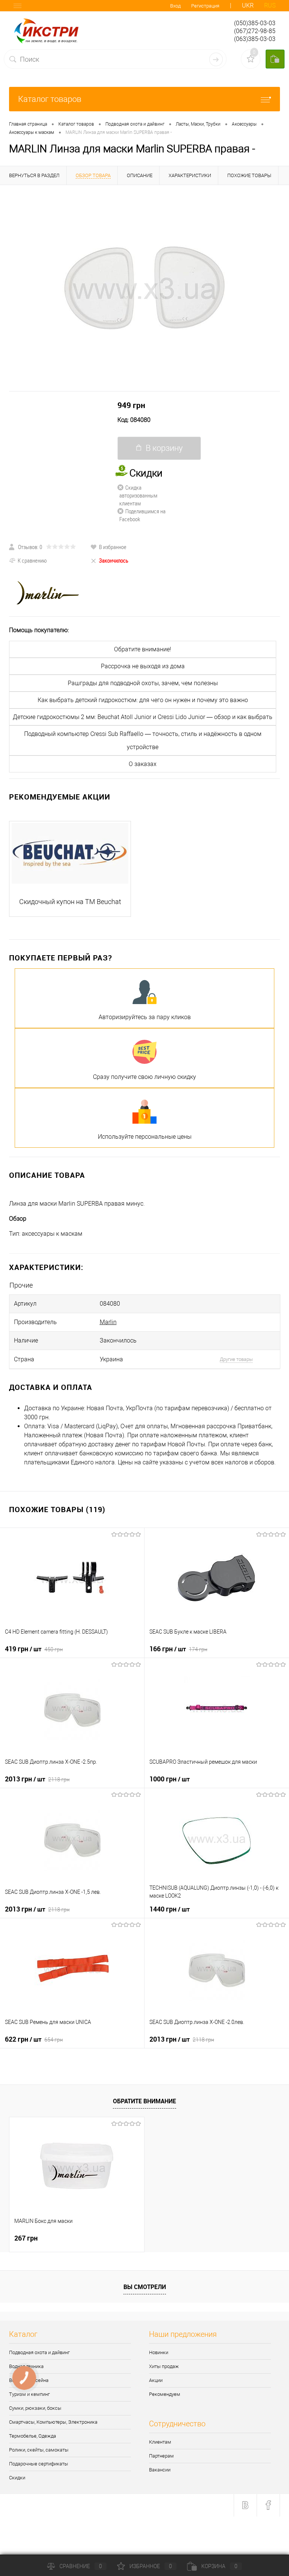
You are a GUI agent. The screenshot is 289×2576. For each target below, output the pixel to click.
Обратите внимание (144, 2101)
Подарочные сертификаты (39, 2464)
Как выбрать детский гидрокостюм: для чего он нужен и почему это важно (143, 700)
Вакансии (160, 2470)
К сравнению (32, 560)
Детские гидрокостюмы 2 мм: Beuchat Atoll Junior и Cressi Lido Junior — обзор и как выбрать (143, 717)
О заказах (143, 764)
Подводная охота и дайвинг (39, 2352)
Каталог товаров (50, 99)
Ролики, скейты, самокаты (39, 2450)
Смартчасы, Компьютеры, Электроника (53, 2422)
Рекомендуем (165, 2394)
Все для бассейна (29, 2380)
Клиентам (160, 2442)
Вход (175, 6)
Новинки (159, 2352)
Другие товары (236, 1359)
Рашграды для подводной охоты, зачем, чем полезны (143, 683)
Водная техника (26, 2366)
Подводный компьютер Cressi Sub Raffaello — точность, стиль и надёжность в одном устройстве (143, 740)
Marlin (108, 1322)
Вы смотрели (145, 2287)
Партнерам (161, 2456)
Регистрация (205, 6)
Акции (156, 2380)
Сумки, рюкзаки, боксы (35, 2408)
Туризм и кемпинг (29, 2394)
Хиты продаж (164, 2366)
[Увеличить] (144, 288)
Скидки (17, 2478)
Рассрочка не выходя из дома (143, 666)
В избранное (113, 547)
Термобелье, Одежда (33, 2436)
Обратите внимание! (143, 649)
